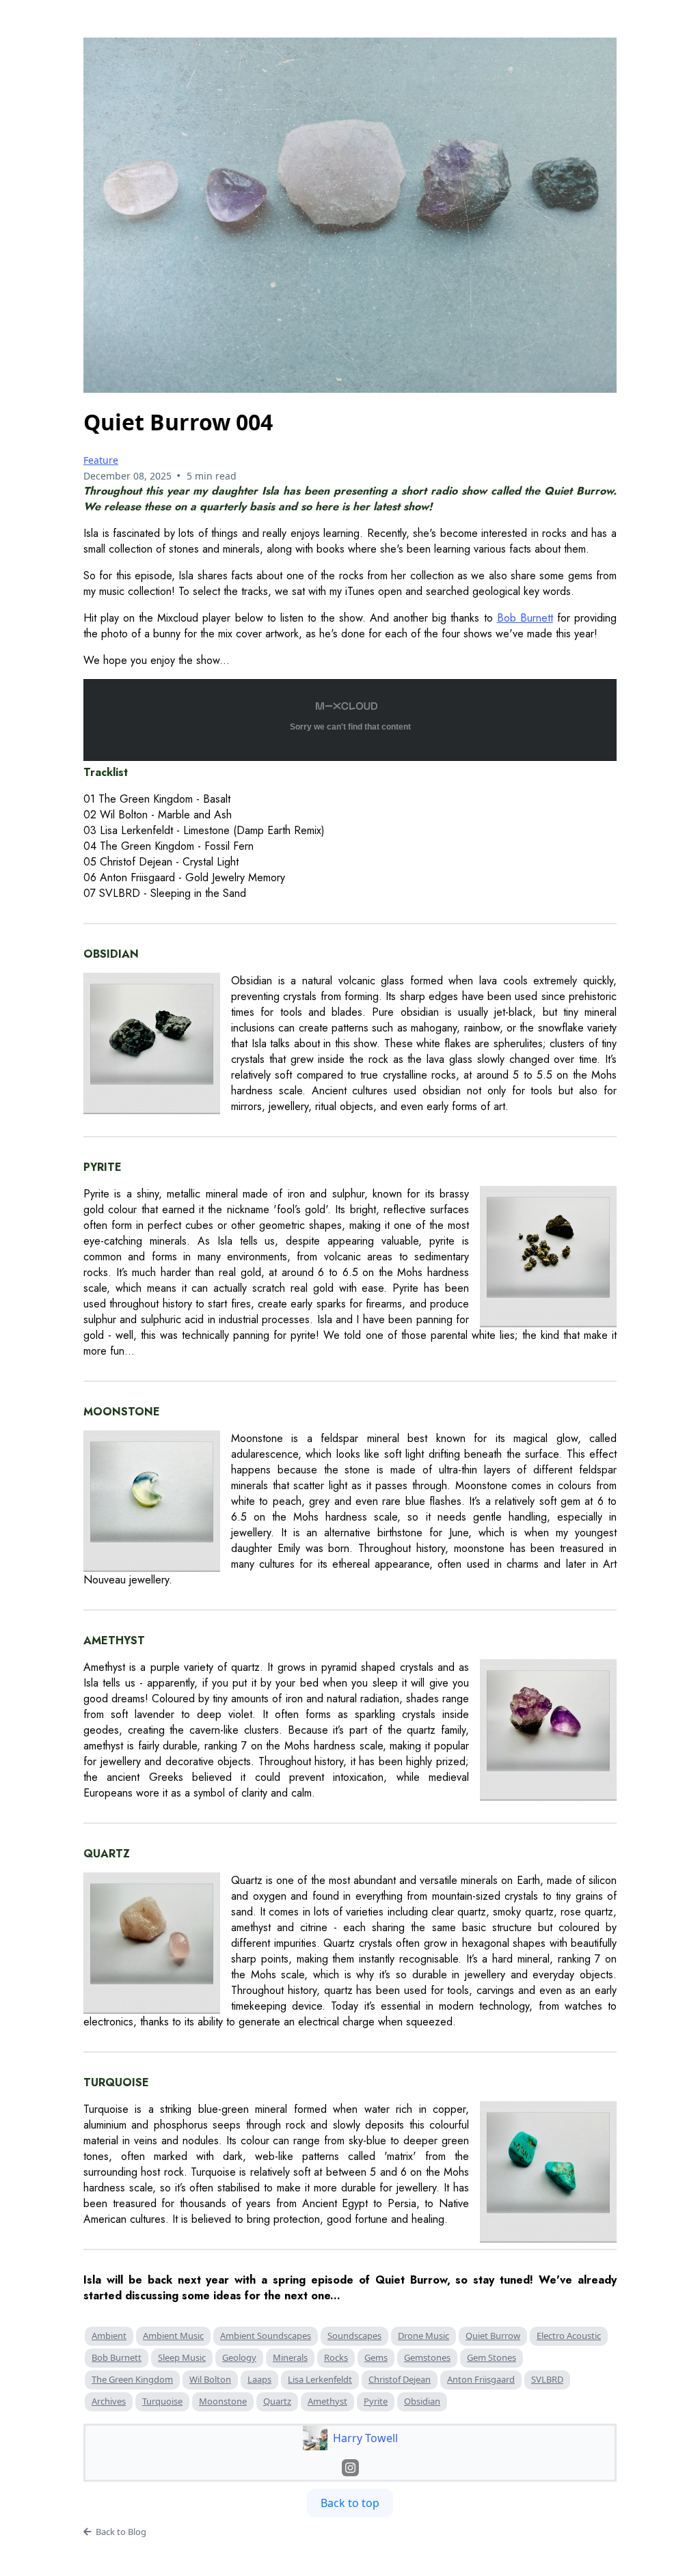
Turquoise (162, 2401)
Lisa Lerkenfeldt (320, 2379)
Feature (101, 460)
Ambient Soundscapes (266, 2336)
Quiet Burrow (493, 2336)
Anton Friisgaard (481, 2379)
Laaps (259, 2379)
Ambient (109, 2336)
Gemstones (427, 2357)
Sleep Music (182, 2357)
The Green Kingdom (132, 2379)
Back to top (350, 2503)
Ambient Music (173, 2336)
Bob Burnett (117, 2357)
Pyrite (376, 2401)
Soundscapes (354, 2336)
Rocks (336, 2357)
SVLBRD (547, 2379)
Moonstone (223, 2401)
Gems (376, 2357)
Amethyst (327, 2401)
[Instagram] (350, 2468)
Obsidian (422, 2401)
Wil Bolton (210, 2379)
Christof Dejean (400, 2379)
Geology (239, 2357)
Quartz (277, 2401)
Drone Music (423, 2336)
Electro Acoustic (569, 2336)
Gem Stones (492, 2357)
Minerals (290, 2357)
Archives (109, 2401)
